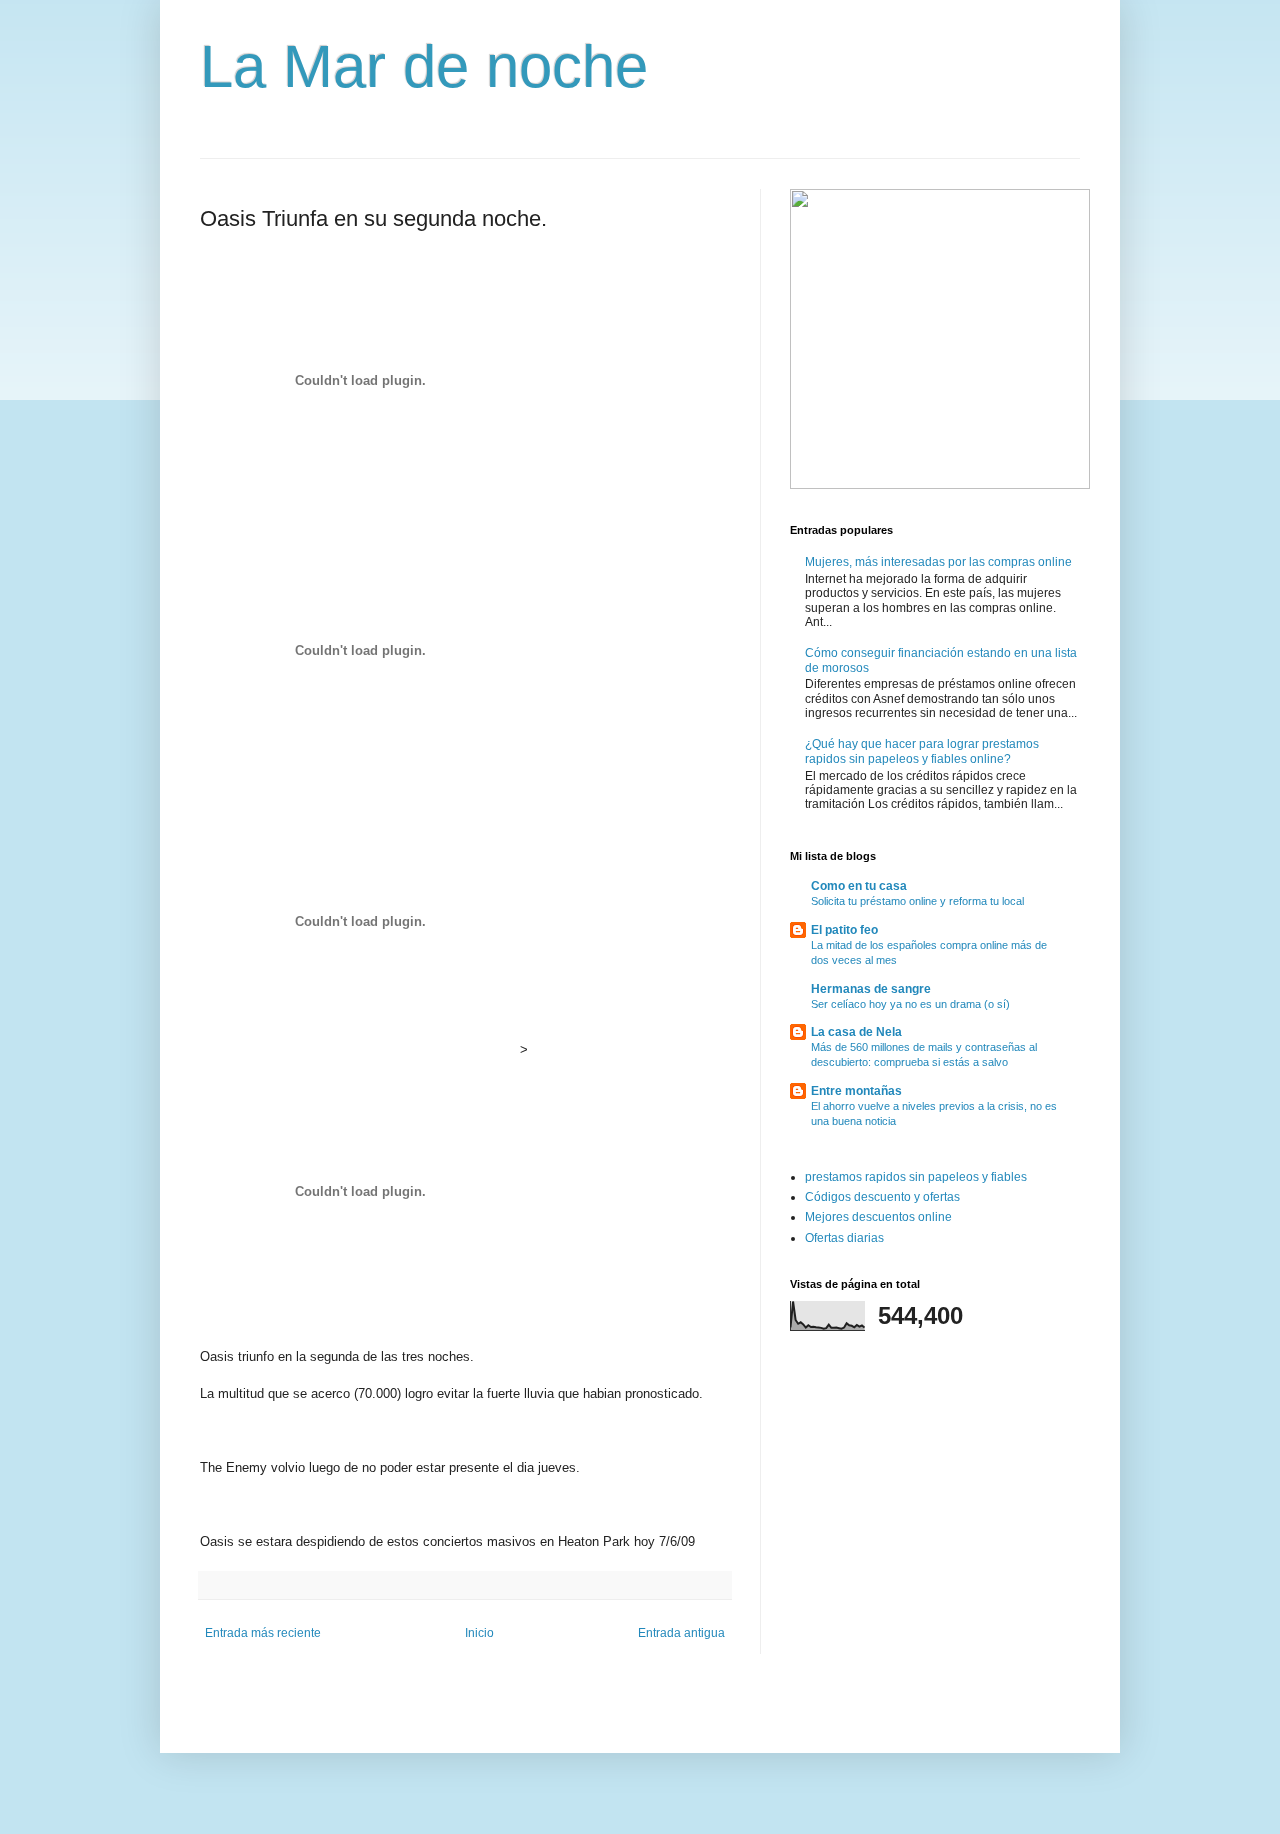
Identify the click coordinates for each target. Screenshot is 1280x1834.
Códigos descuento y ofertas (882, 1197)
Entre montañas (856, 1091)
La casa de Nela (856, 1032)
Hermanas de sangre (871, 989)
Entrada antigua (681, 1633)
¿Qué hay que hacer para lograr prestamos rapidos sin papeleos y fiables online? (922, 751)
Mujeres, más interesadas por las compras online (938, 562)
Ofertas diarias (844, 1238)
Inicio (479, 1633)
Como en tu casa (859, 886)
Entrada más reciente (263, 1633)
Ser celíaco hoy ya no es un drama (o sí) (910, 1004)
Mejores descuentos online (878, 1217)
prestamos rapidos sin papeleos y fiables (916, 1177)
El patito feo (844, 930)
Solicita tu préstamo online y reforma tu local (917, 901)
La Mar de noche (424, 66)
